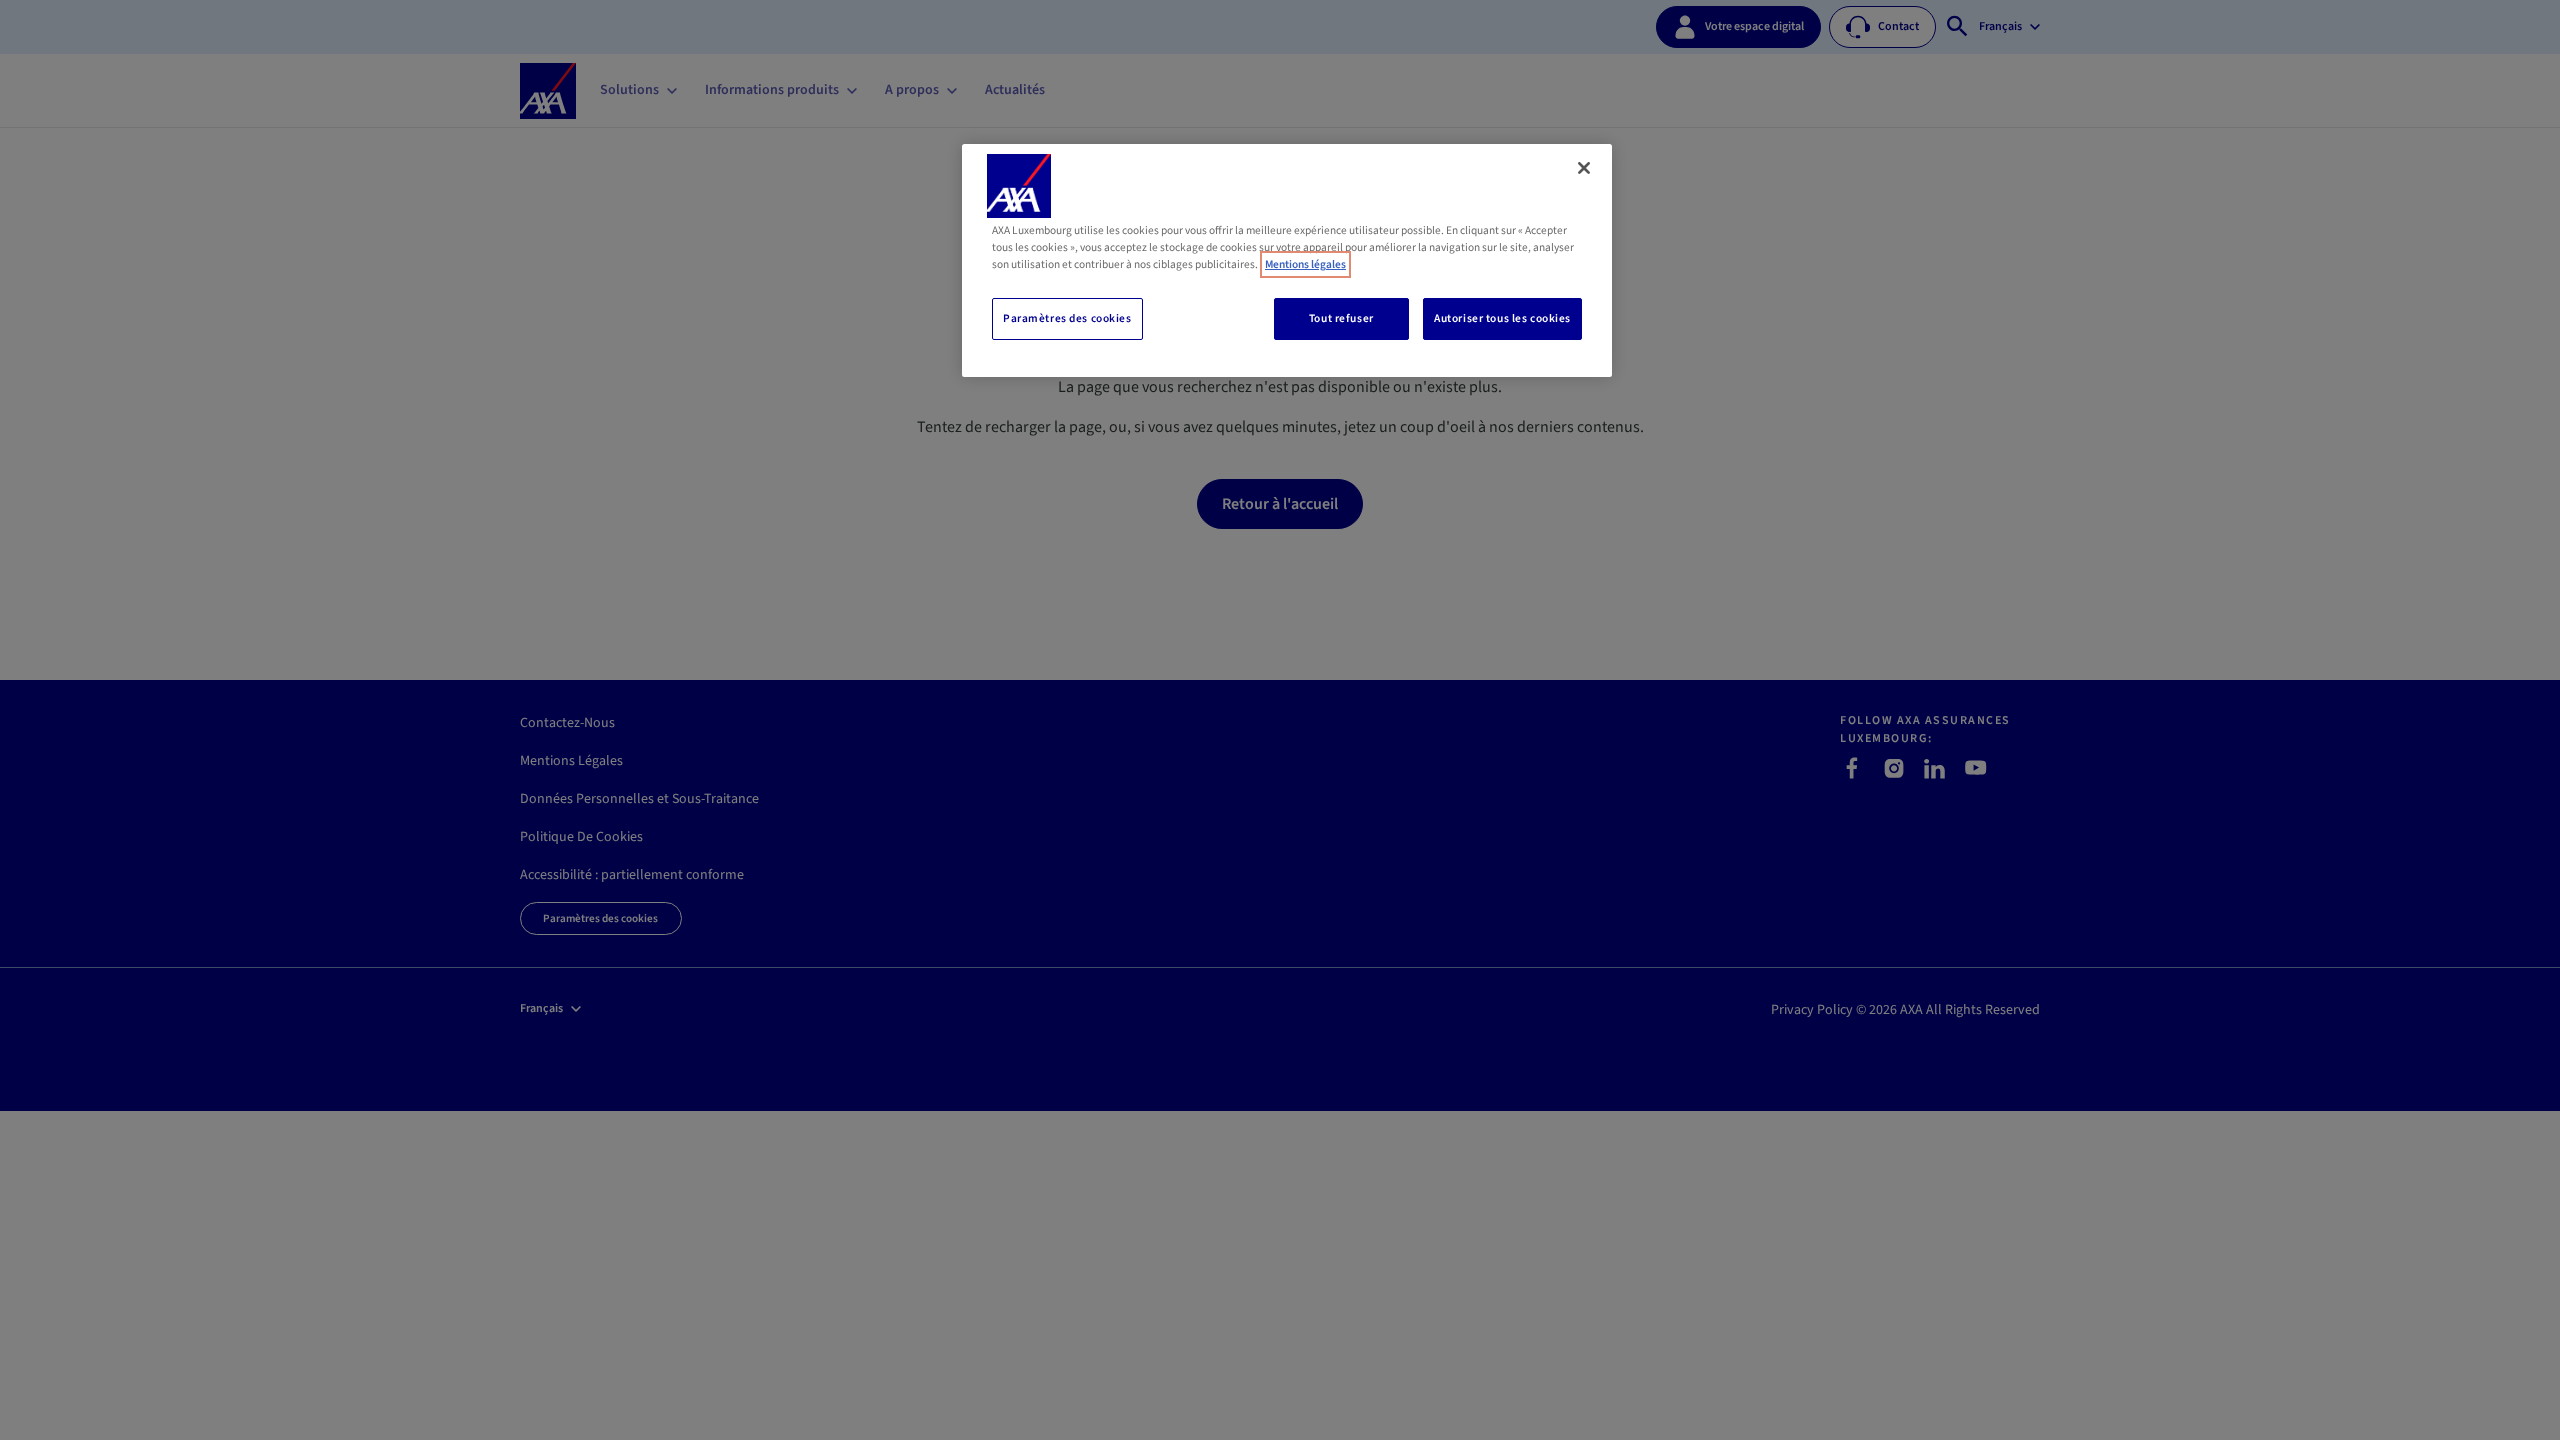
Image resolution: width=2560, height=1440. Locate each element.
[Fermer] (1584, 168)
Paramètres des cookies (1067, 318)
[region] (1287, 260)
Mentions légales (1305, 264)
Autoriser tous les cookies (1502, 318)
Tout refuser (1341, 318)
